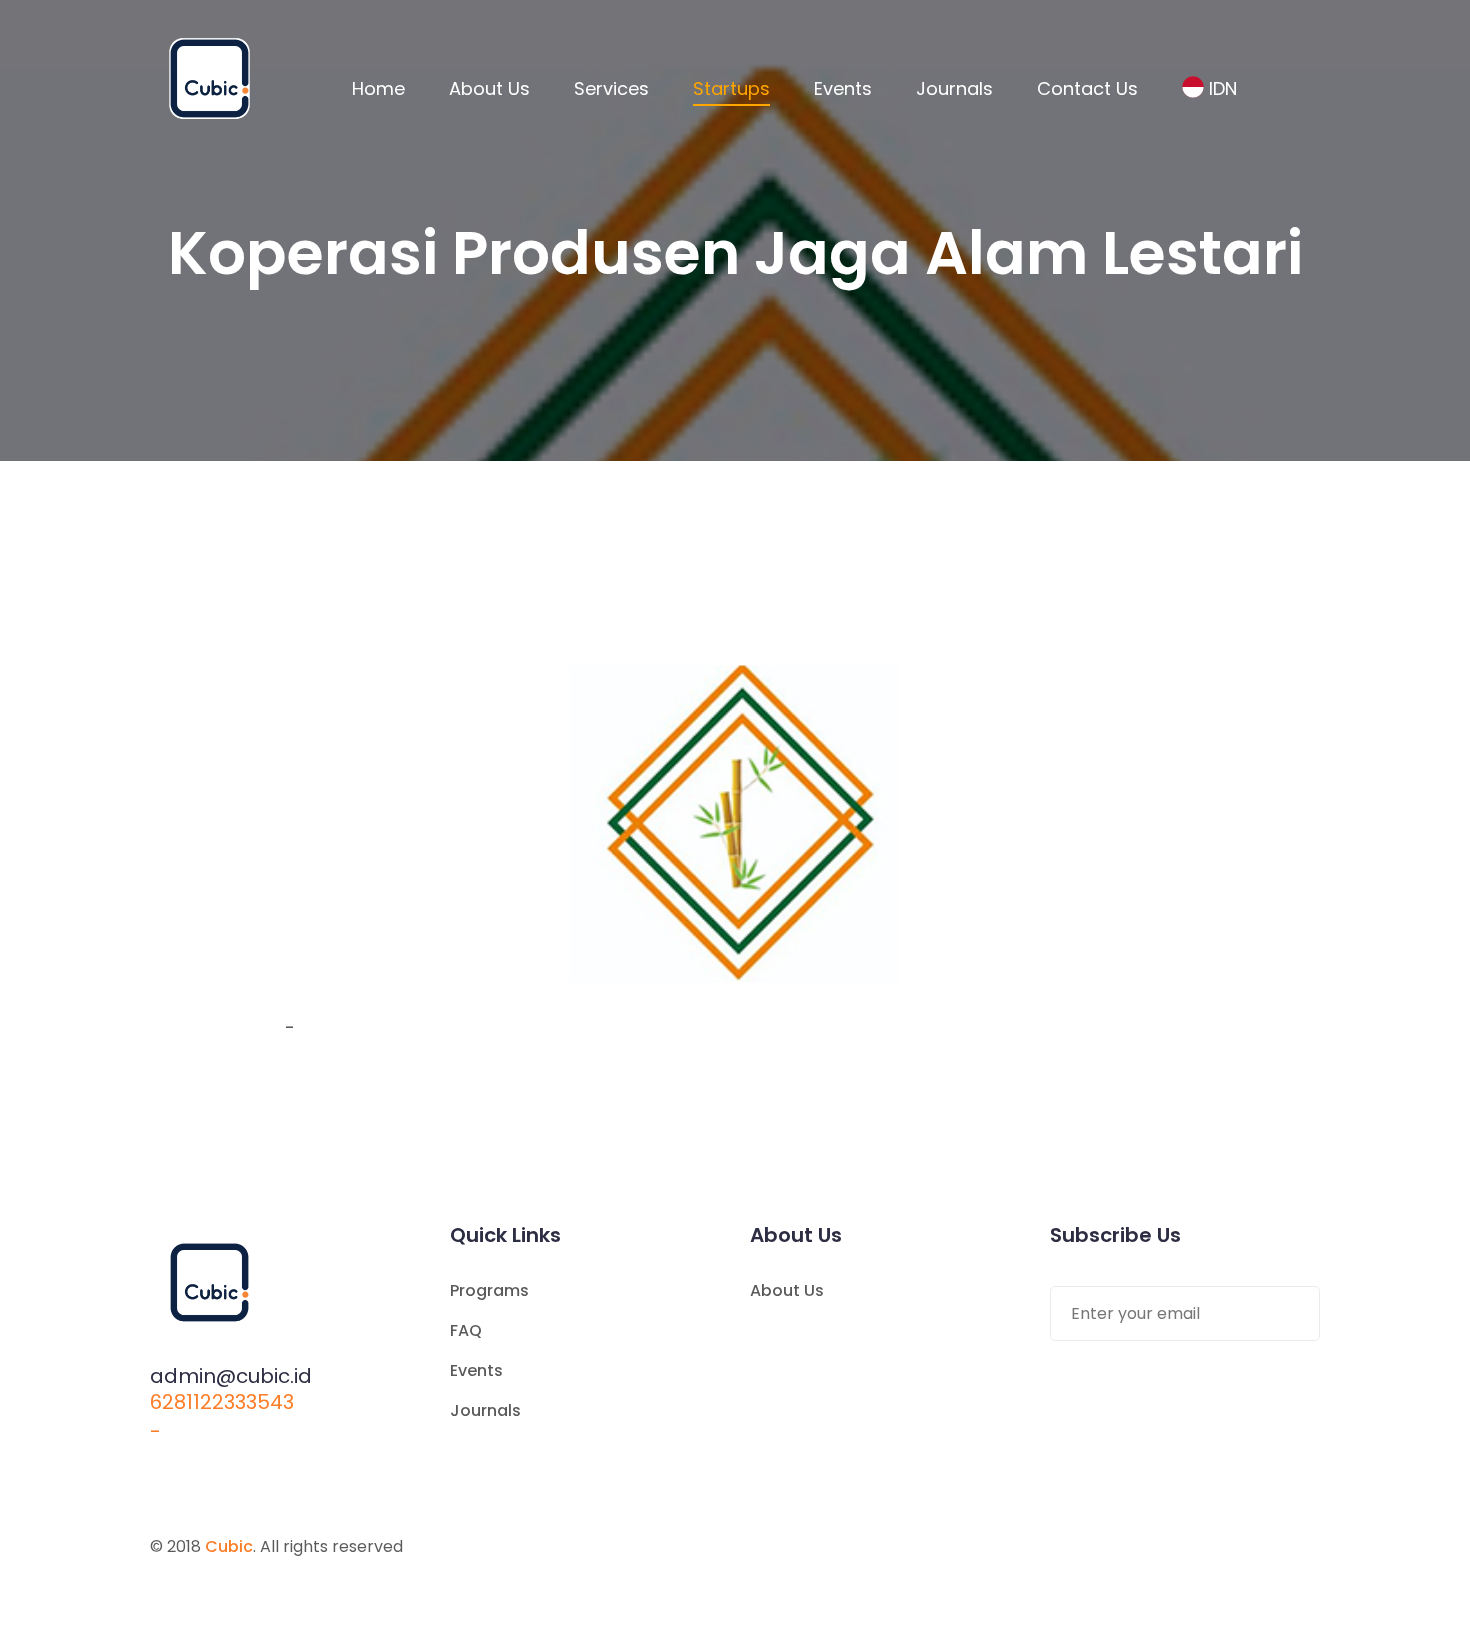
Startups (731, 88)
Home (378, 88)
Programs (489, 1290)
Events (843, 88)
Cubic (229, 1546)
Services (611, 88)
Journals (954, 88)
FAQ (466, 1330)
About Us (489, 88)
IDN (1223, 88)
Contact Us (1087, 88)
